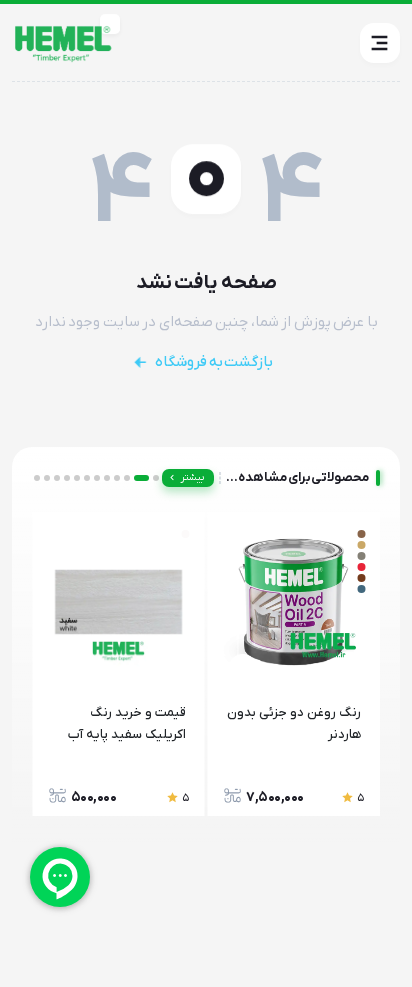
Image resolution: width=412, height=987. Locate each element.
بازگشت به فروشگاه (214, 362)
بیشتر (192, 477)
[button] (380, 43)
